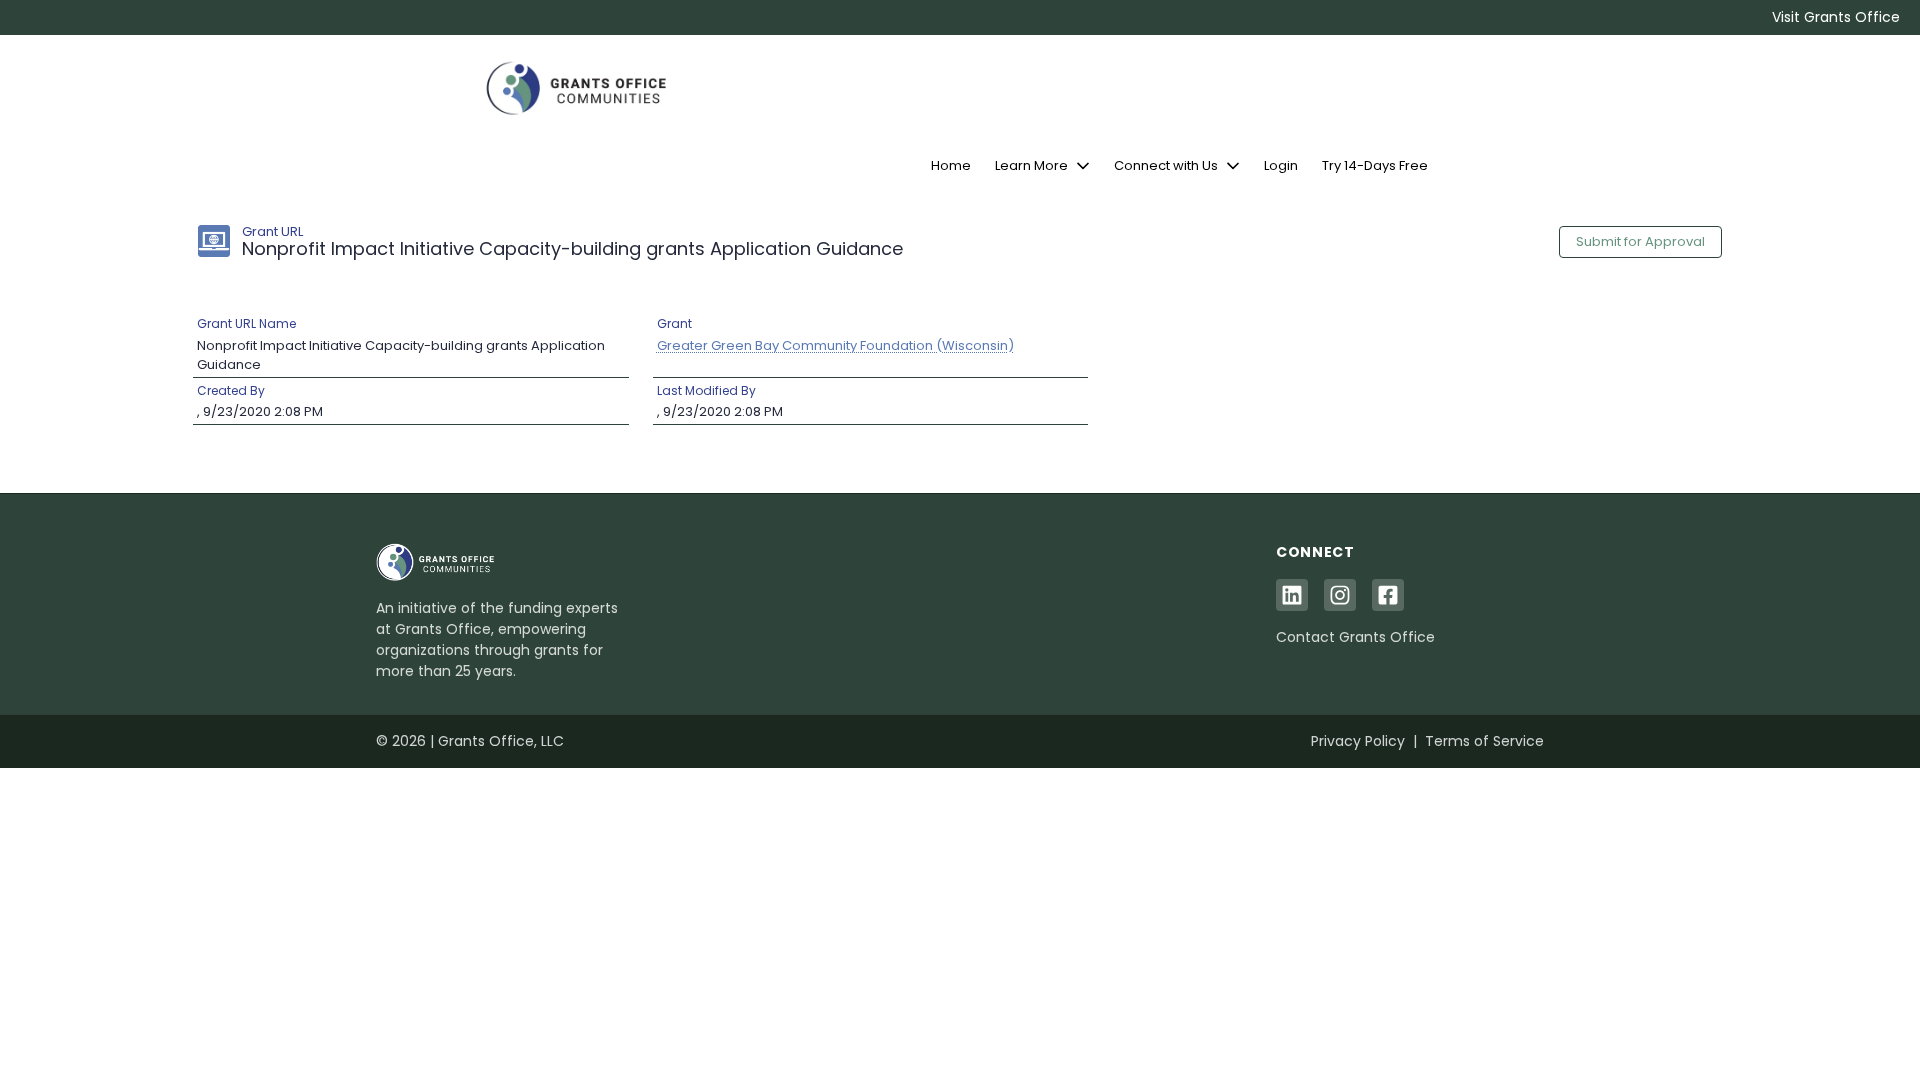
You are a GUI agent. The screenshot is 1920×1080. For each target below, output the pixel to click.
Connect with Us (1166, 165)
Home (951, 165)
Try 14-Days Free (1375, 165)
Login (1281, 165)
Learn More (1031, 165)
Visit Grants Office (1836, 17)
